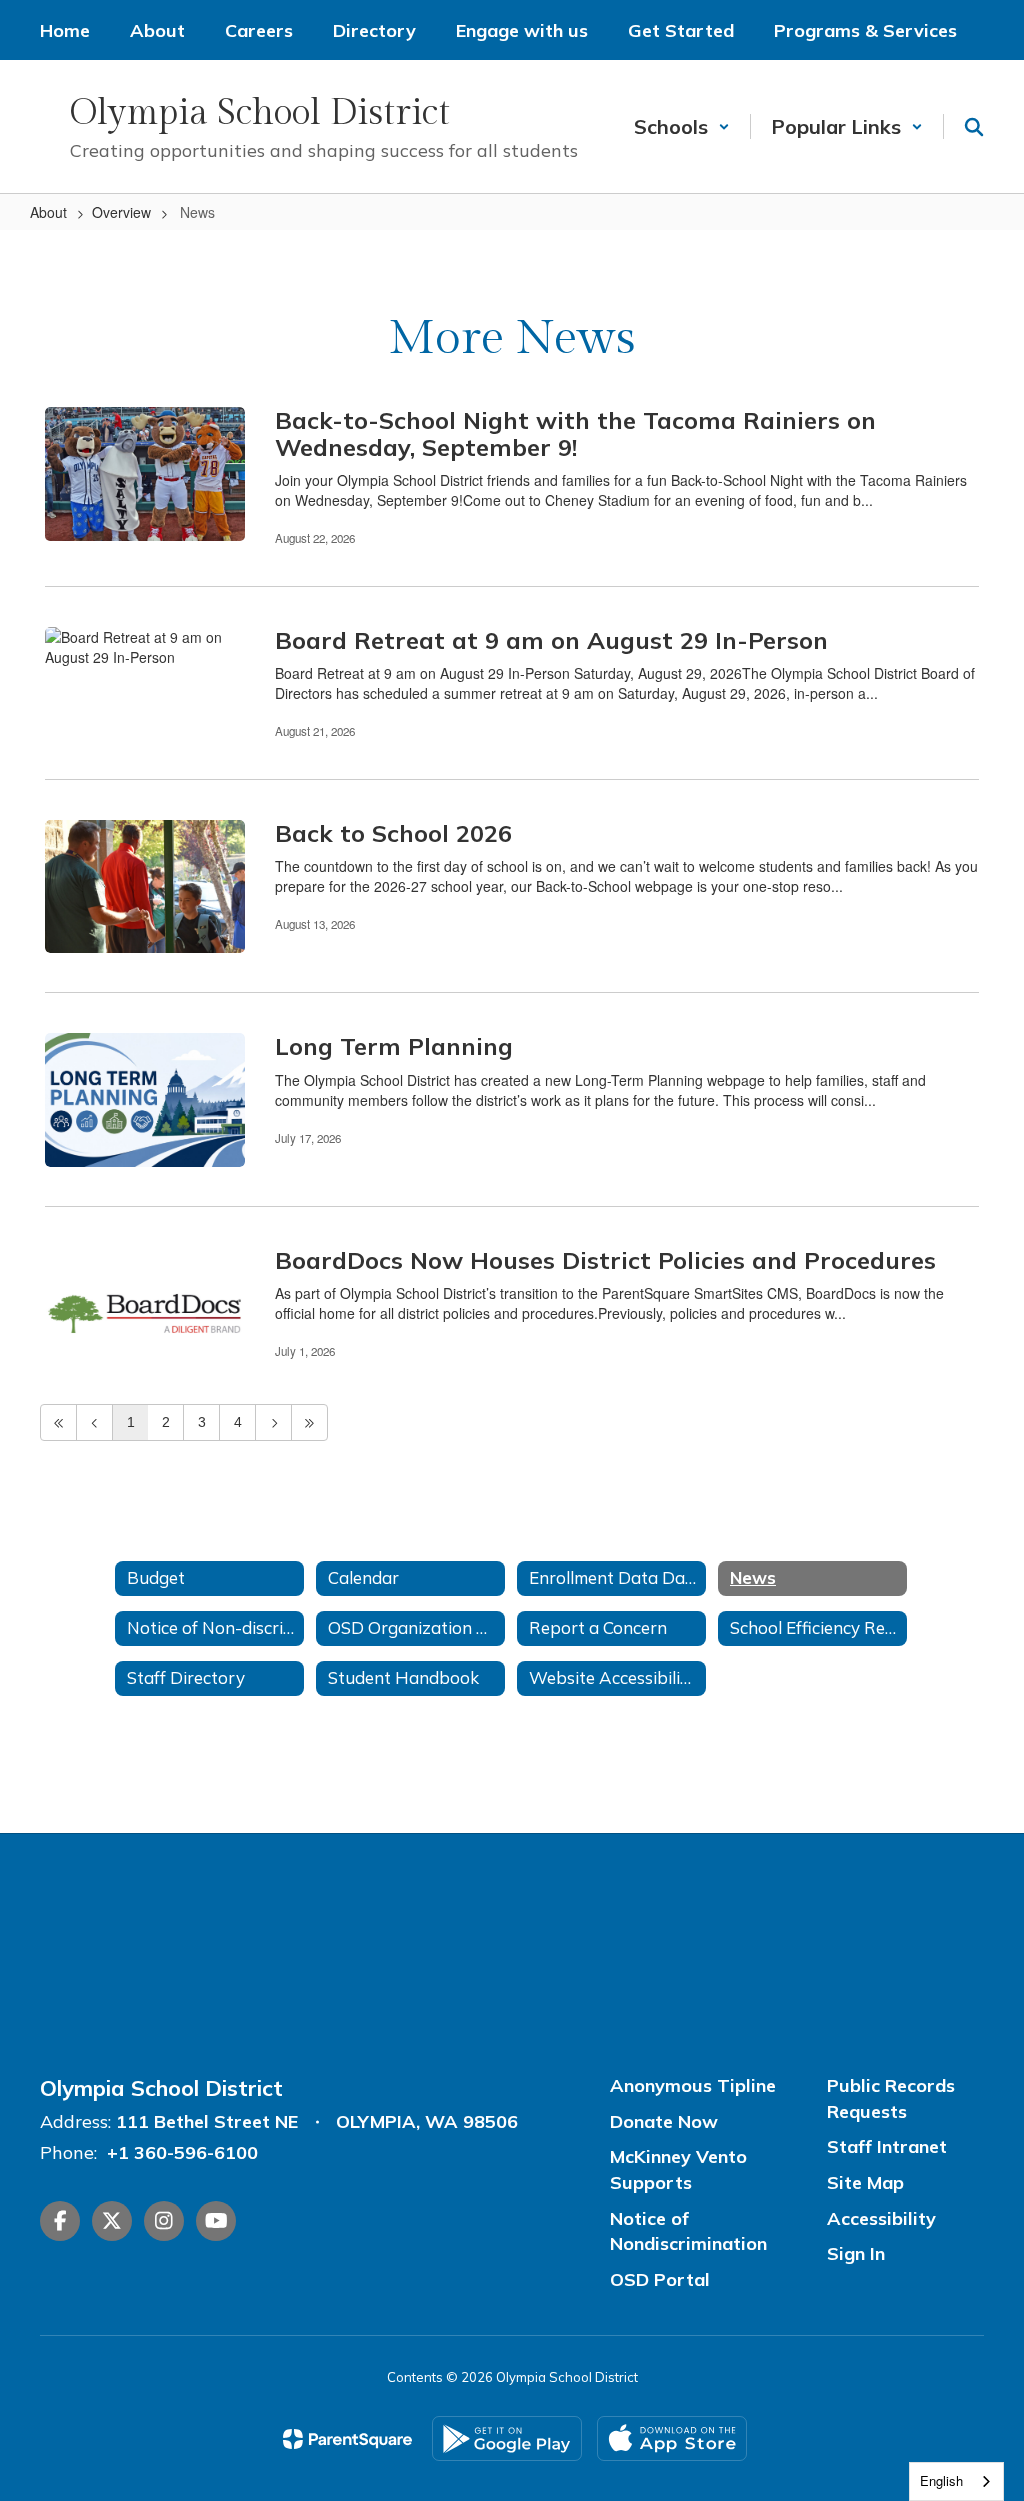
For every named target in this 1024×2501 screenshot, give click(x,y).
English (941, 2480)
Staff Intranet (887, 2146)
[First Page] (58, 1422)
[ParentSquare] (347, 2439)
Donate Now (664, 2121)
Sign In (856, 2253)
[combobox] (956, 2481)
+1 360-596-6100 (182, 2152)
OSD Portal (660, 2279)
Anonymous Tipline (693, 2085)
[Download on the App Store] (672, 2438)
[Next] (273, 1422)
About (48, 212)
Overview (121, 212)
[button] (682, 126)
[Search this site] (974, 127)
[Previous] (94, 1422)
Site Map (865, 2182)
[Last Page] (309, 1422)
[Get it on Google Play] (507, 2438)
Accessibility (881, 2218)
